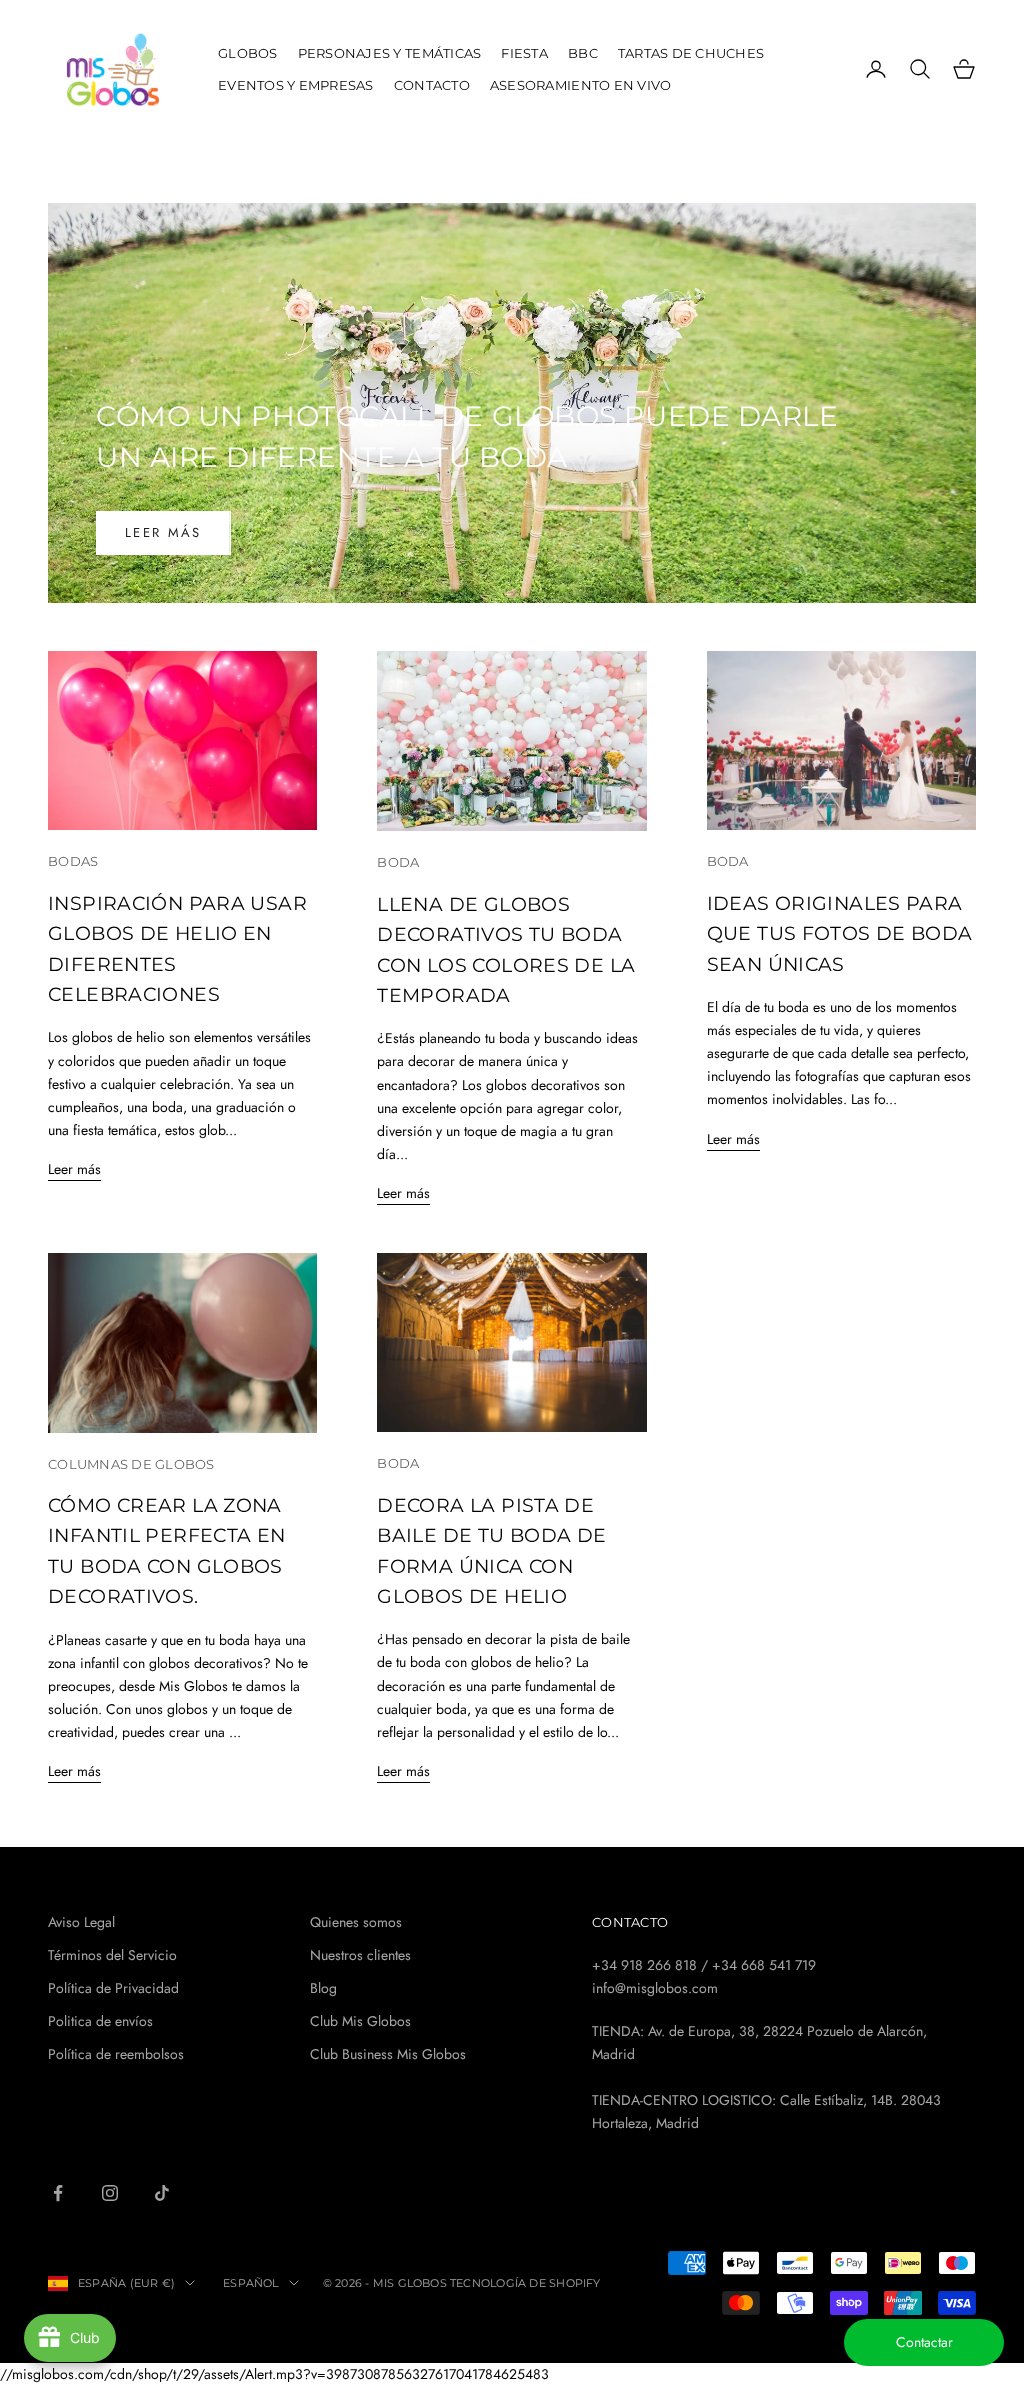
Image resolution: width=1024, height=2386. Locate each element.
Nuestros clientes (360, 1955)
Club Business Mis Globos (388, 2054)
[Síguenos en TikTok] (162, 2193)
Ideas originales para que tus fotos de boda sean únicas (840, 934)
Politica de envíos (100, 2021)
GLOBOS (248, 53)
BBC (583, 53)
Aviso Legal (81, 1922)
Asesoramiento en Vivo (581, 85)
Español (251, 2283)
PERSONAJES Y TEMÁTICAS (390, 53)
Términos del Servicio (112, 1955)
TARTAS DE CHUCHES (691, 53)
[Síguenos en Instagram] (110, 2193)
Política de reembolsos (116, 2054)
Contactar (924, 2342)
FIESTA (524, 53)
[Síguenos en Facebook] (58, 2193)
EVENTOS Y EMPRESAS (296, 85)
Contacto (432, 85)
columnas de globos (131, 1464)
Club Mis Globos (360, 2021)
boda (398, 862)
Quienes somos (356, 1922)
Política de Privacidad (113, 1988)
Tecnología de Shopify (525, 2283)
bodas (73, 861)
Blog (323, 1988)
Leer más (163, 532)
